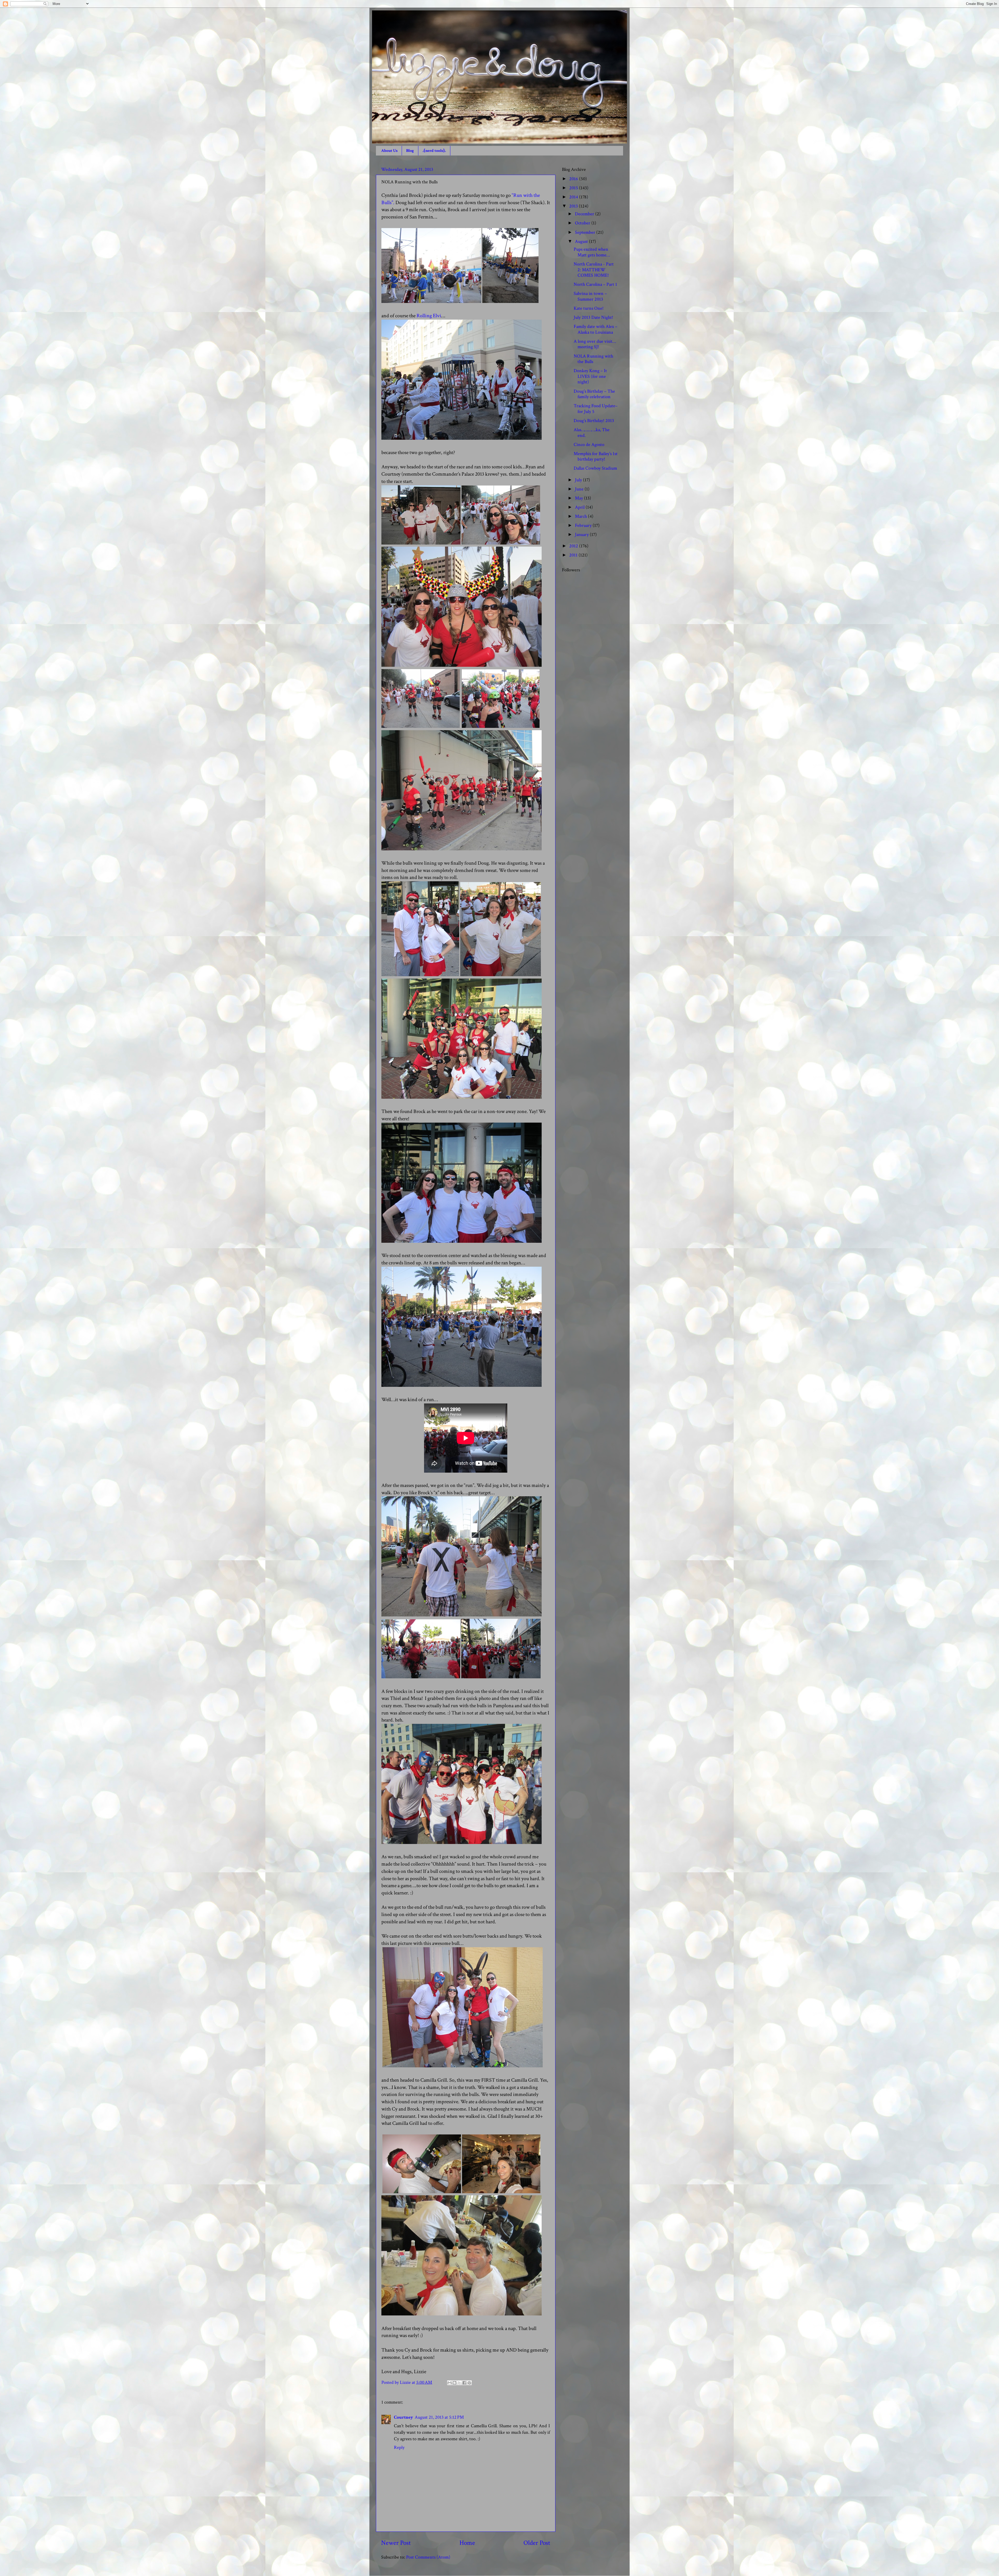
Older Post (537, 2543)
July (579, 480)
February (584, 525)
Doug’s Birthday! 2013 (594, 421)
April (580, 507)
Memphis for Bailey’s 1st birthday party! (596, 457)
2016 (574, 179)
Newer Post (396, 2543)
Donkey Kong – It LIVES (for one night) (590, 376)
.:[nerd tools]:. (434, 151)
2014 (574, 197)
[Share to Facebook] (464, 2383)
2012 (574, 546)
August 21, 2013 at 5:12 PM (439, 2417)
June (580, 489)
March (581, 516)
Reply (399, 2447)
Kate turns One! (589, 308)
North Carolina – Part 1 (595, 284)
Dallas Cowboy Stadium (595, 468)
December (585, 214)
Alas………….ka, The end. (592, 433)
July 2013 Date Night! (593, 317)
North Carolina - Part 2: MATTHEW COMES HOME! (594, 270)
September (586, 232)
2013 (574, 206)
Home (467, 2543)
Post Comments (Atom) (428, 2557)
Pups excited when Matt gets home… (592, 252)
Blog (410, 151)
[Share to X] (459, 2383)
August (582, 241)
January (582, 535)
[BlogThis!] (454, 2383)
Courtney (404, 2417)
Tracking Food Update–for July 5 (596, 409)
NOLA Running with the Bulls (593, 359)
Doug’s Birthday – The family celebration (594, 394)
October (583, 223)
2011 (574, 555)
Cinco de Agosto (589, 445)
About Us (389, 151)
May (579, 498)
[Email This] (450, 2383)
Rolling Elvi (429, 316)
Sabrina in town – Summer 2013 (590, 296)
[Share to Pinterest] (469, 2383)
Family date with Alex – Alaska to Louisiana (595, 329)
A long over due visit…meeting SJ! (595, 344)
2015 (574, 188)
